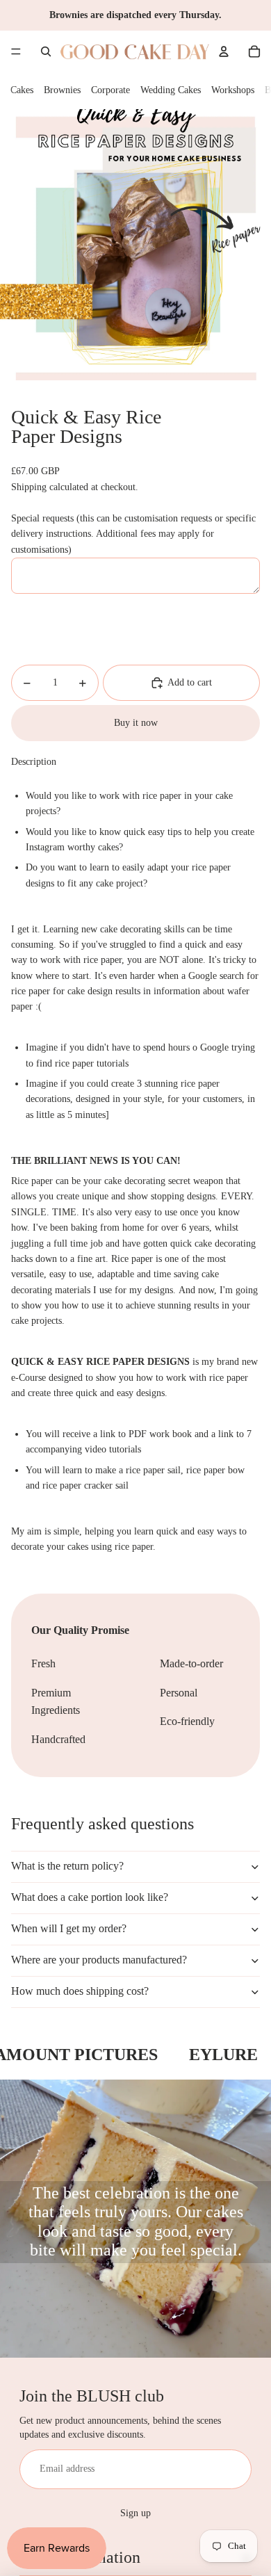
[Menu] (16, 51)
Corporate (110, 90)
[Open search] (46, 51)
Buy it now (136, 723)
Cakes (22, 90)
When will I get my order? (69, 1928)
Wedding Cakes (171, 90)
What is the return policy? (67, 1866)
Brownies (62, 90)
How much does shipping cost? (80, 1991)
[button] (135, 762)
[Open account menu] (224, 51)
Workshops (233, 90)
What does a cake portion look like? (90, 1897)
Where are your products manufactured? (99, 1960)
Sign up (135, 2513)
